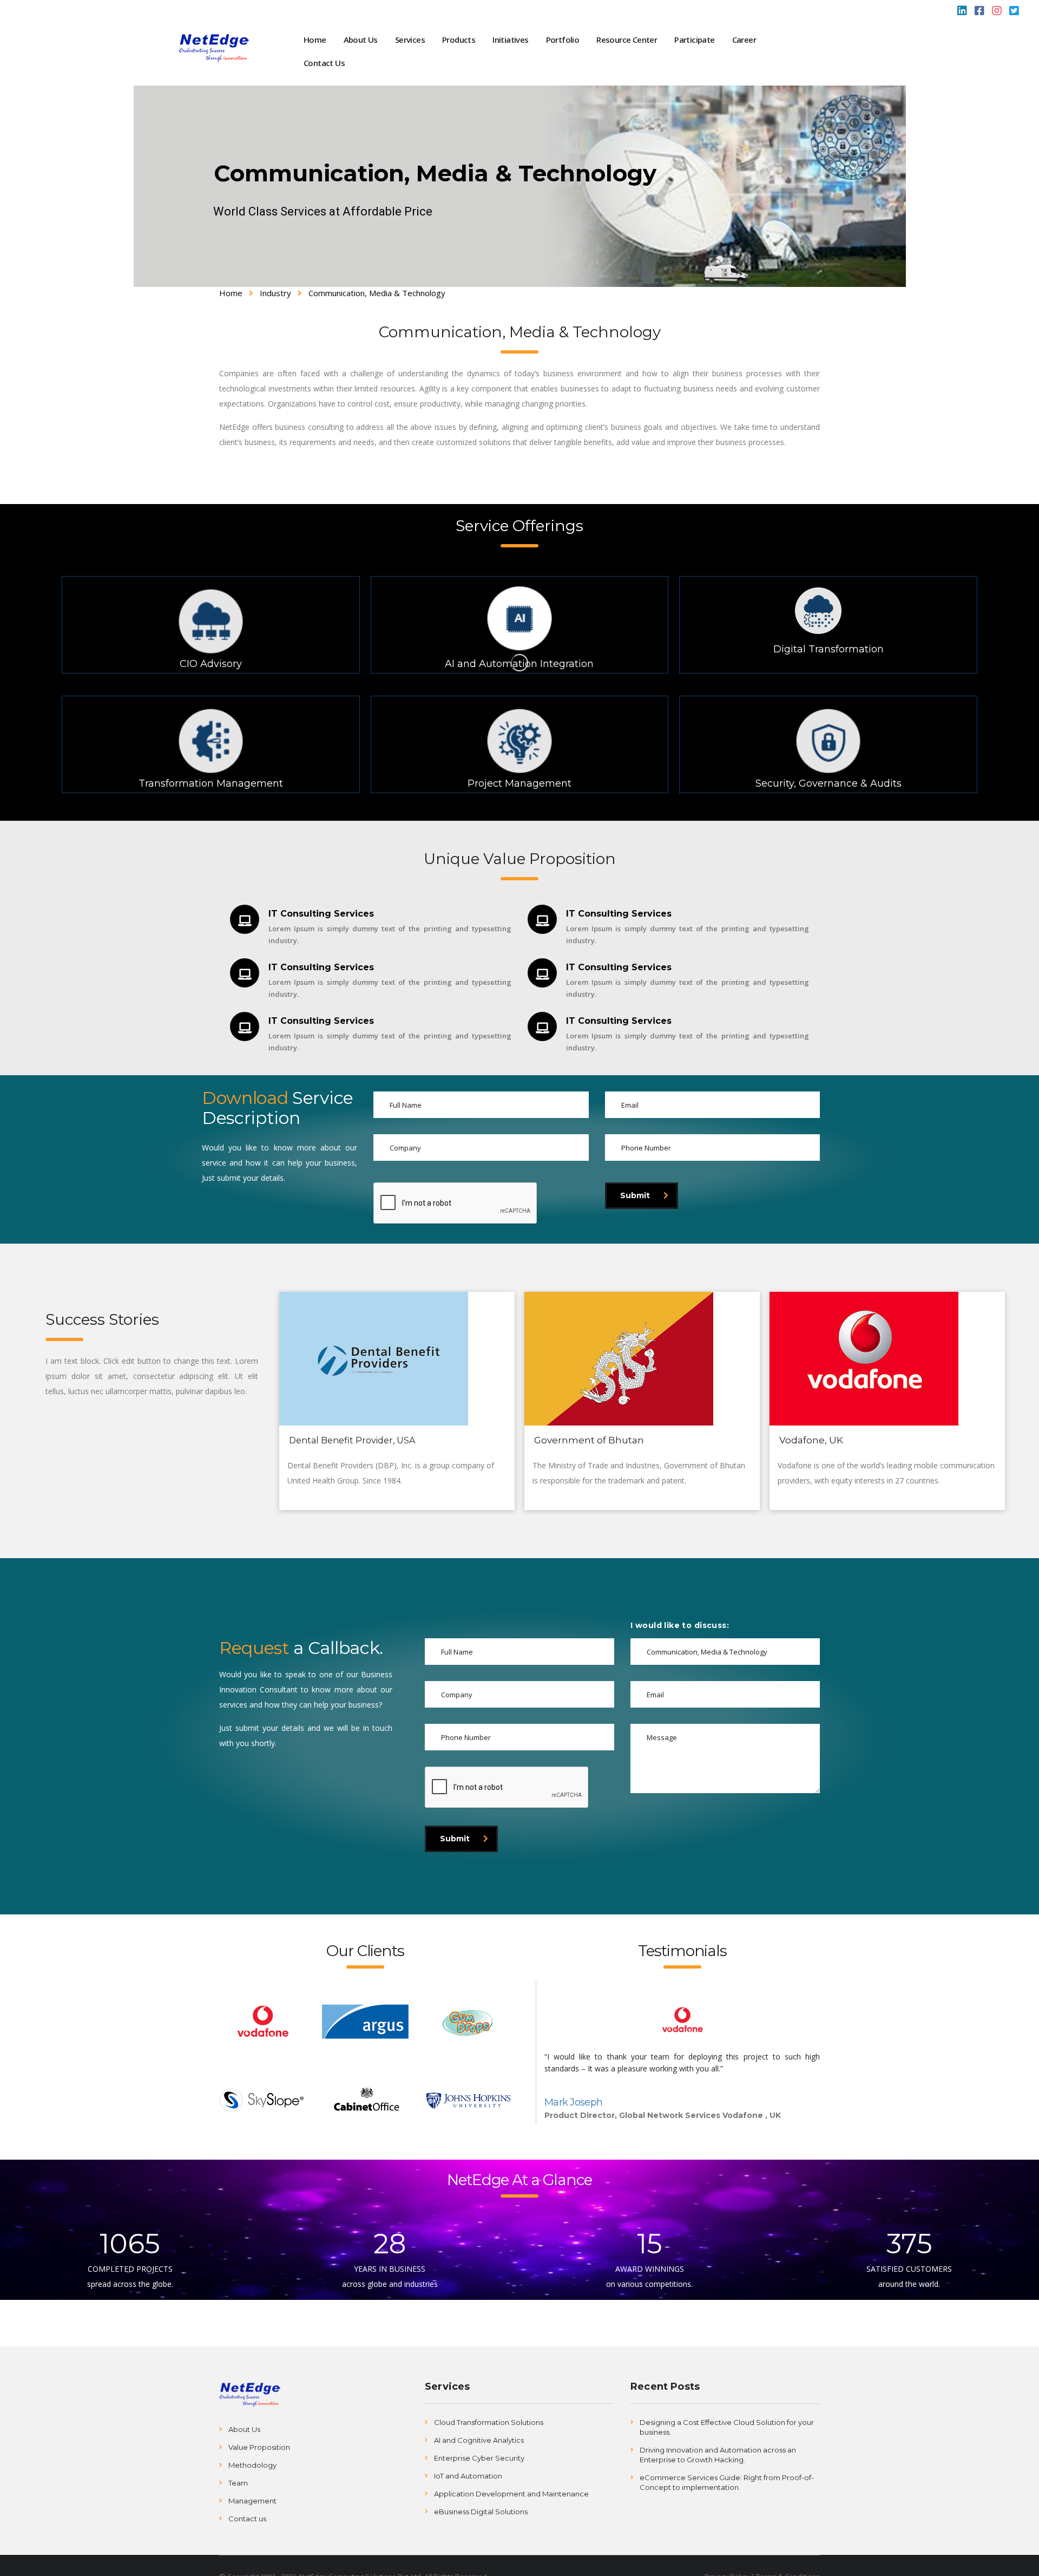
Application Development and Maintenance (511, 2494)
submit (635, 1195)
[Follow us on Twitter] (1014, 12)
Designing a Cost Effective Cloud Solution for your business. (727, 2427)
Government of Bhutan (589, 1440)
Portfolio (563, 40)
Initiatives (510, 40)
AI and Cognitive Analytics (479, 2440)
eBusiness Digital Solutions (481, 2512)
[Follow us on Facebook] (979, 12)
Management (252, 2501)
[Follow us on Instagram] (997, 12)
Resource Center (627, 40)
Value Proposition (259, 2447)
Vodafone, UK (811, 1440)
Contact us (247, 2519)
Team (238, 2483)
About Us (361, 40)
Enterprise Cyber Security (479, 2458)
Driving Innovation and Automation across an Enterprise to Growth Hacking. (718, 2455)
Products (459, 40)
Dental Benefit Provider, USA (352, 1440)
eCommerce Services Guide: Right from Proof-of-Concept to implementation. (727, 2482)
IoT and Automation (468, 2476)
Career (744, 40)
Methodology (252, 2465)
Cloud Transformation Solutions (489, 2422)
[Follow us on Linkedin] (962, 12)
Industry (275, 293)
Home (315, 40)
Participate (694, 40)
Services (410, 40)
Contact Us (324, 63)
